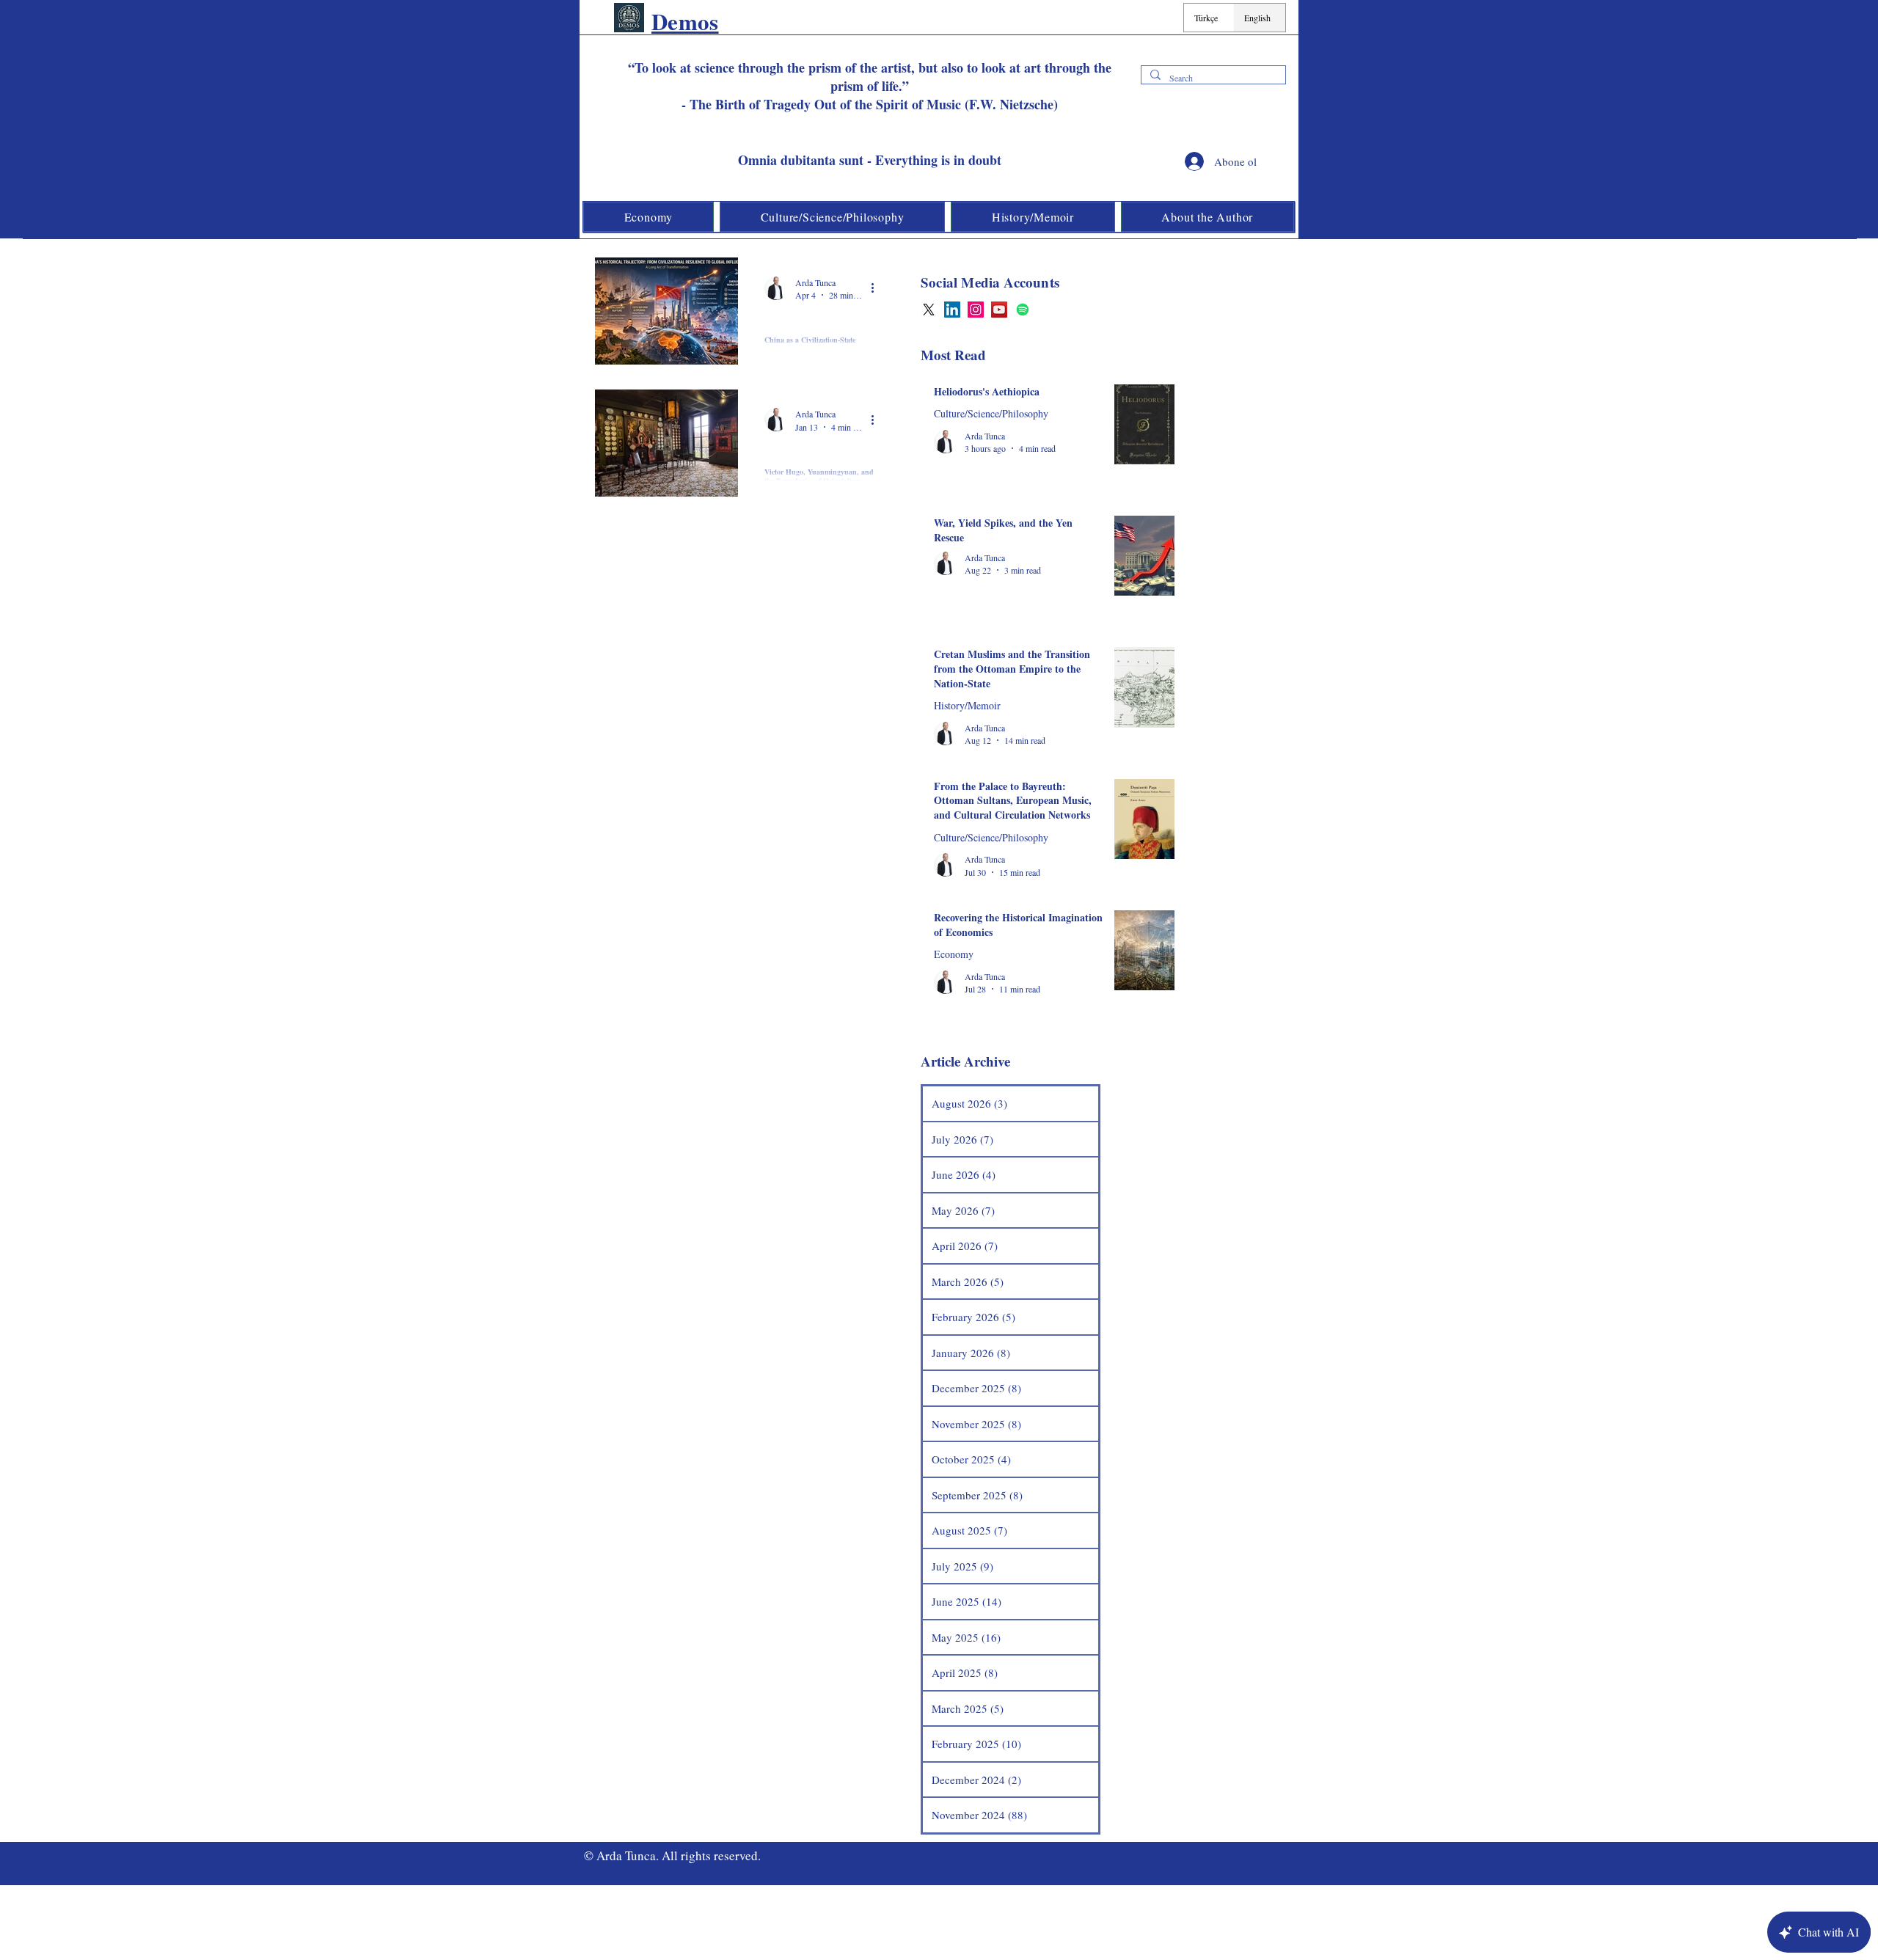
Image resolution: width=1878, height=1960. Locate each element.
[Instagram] (976, 310)
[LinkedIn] (952, 310)
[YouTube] (999, 310)
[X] (929, 310)
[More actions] (877, 288)
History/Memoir (802, 320)
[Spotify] (1023, 310)
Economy (954, 954)
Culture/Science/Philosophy (822, 452)
